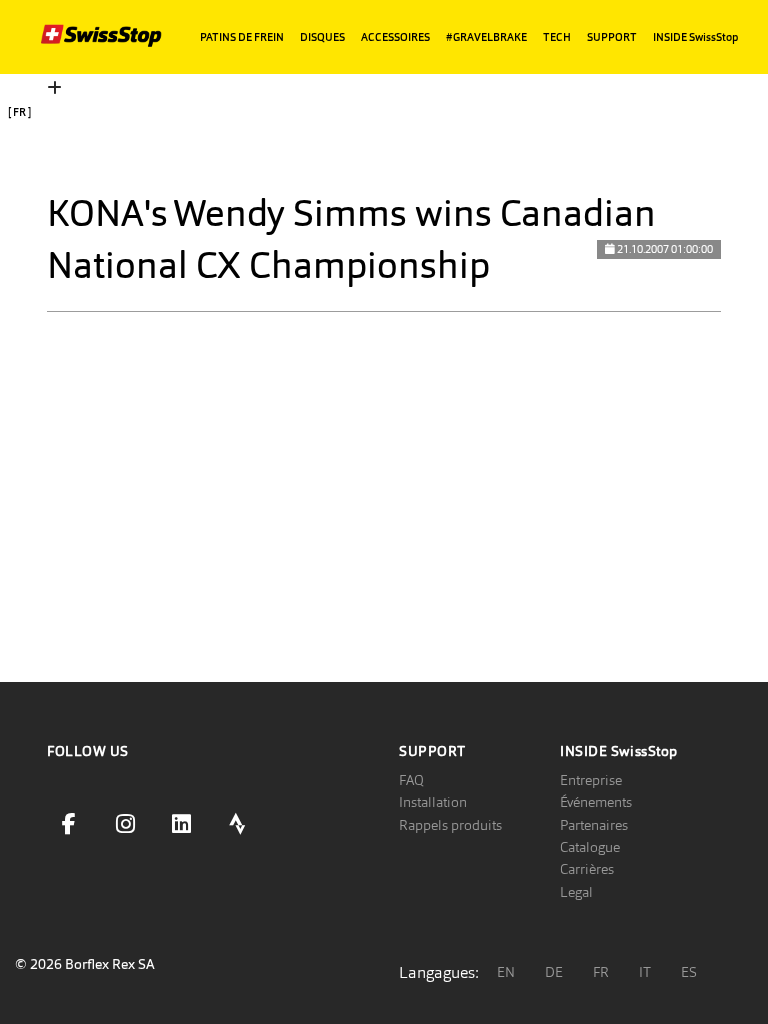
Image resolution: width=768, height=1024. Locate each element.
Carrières (587, 869)
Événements (596, 802)
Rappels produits (450, 825)
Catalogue (590, 847)
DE (554, 972)
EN (506, 972)
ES (689, 972)
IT (645, 972)
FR (601, 972)
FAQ (411, 780)
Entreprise (591, 780)
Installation (433, 802)
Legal (576, 892)
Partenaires (594, 825)
